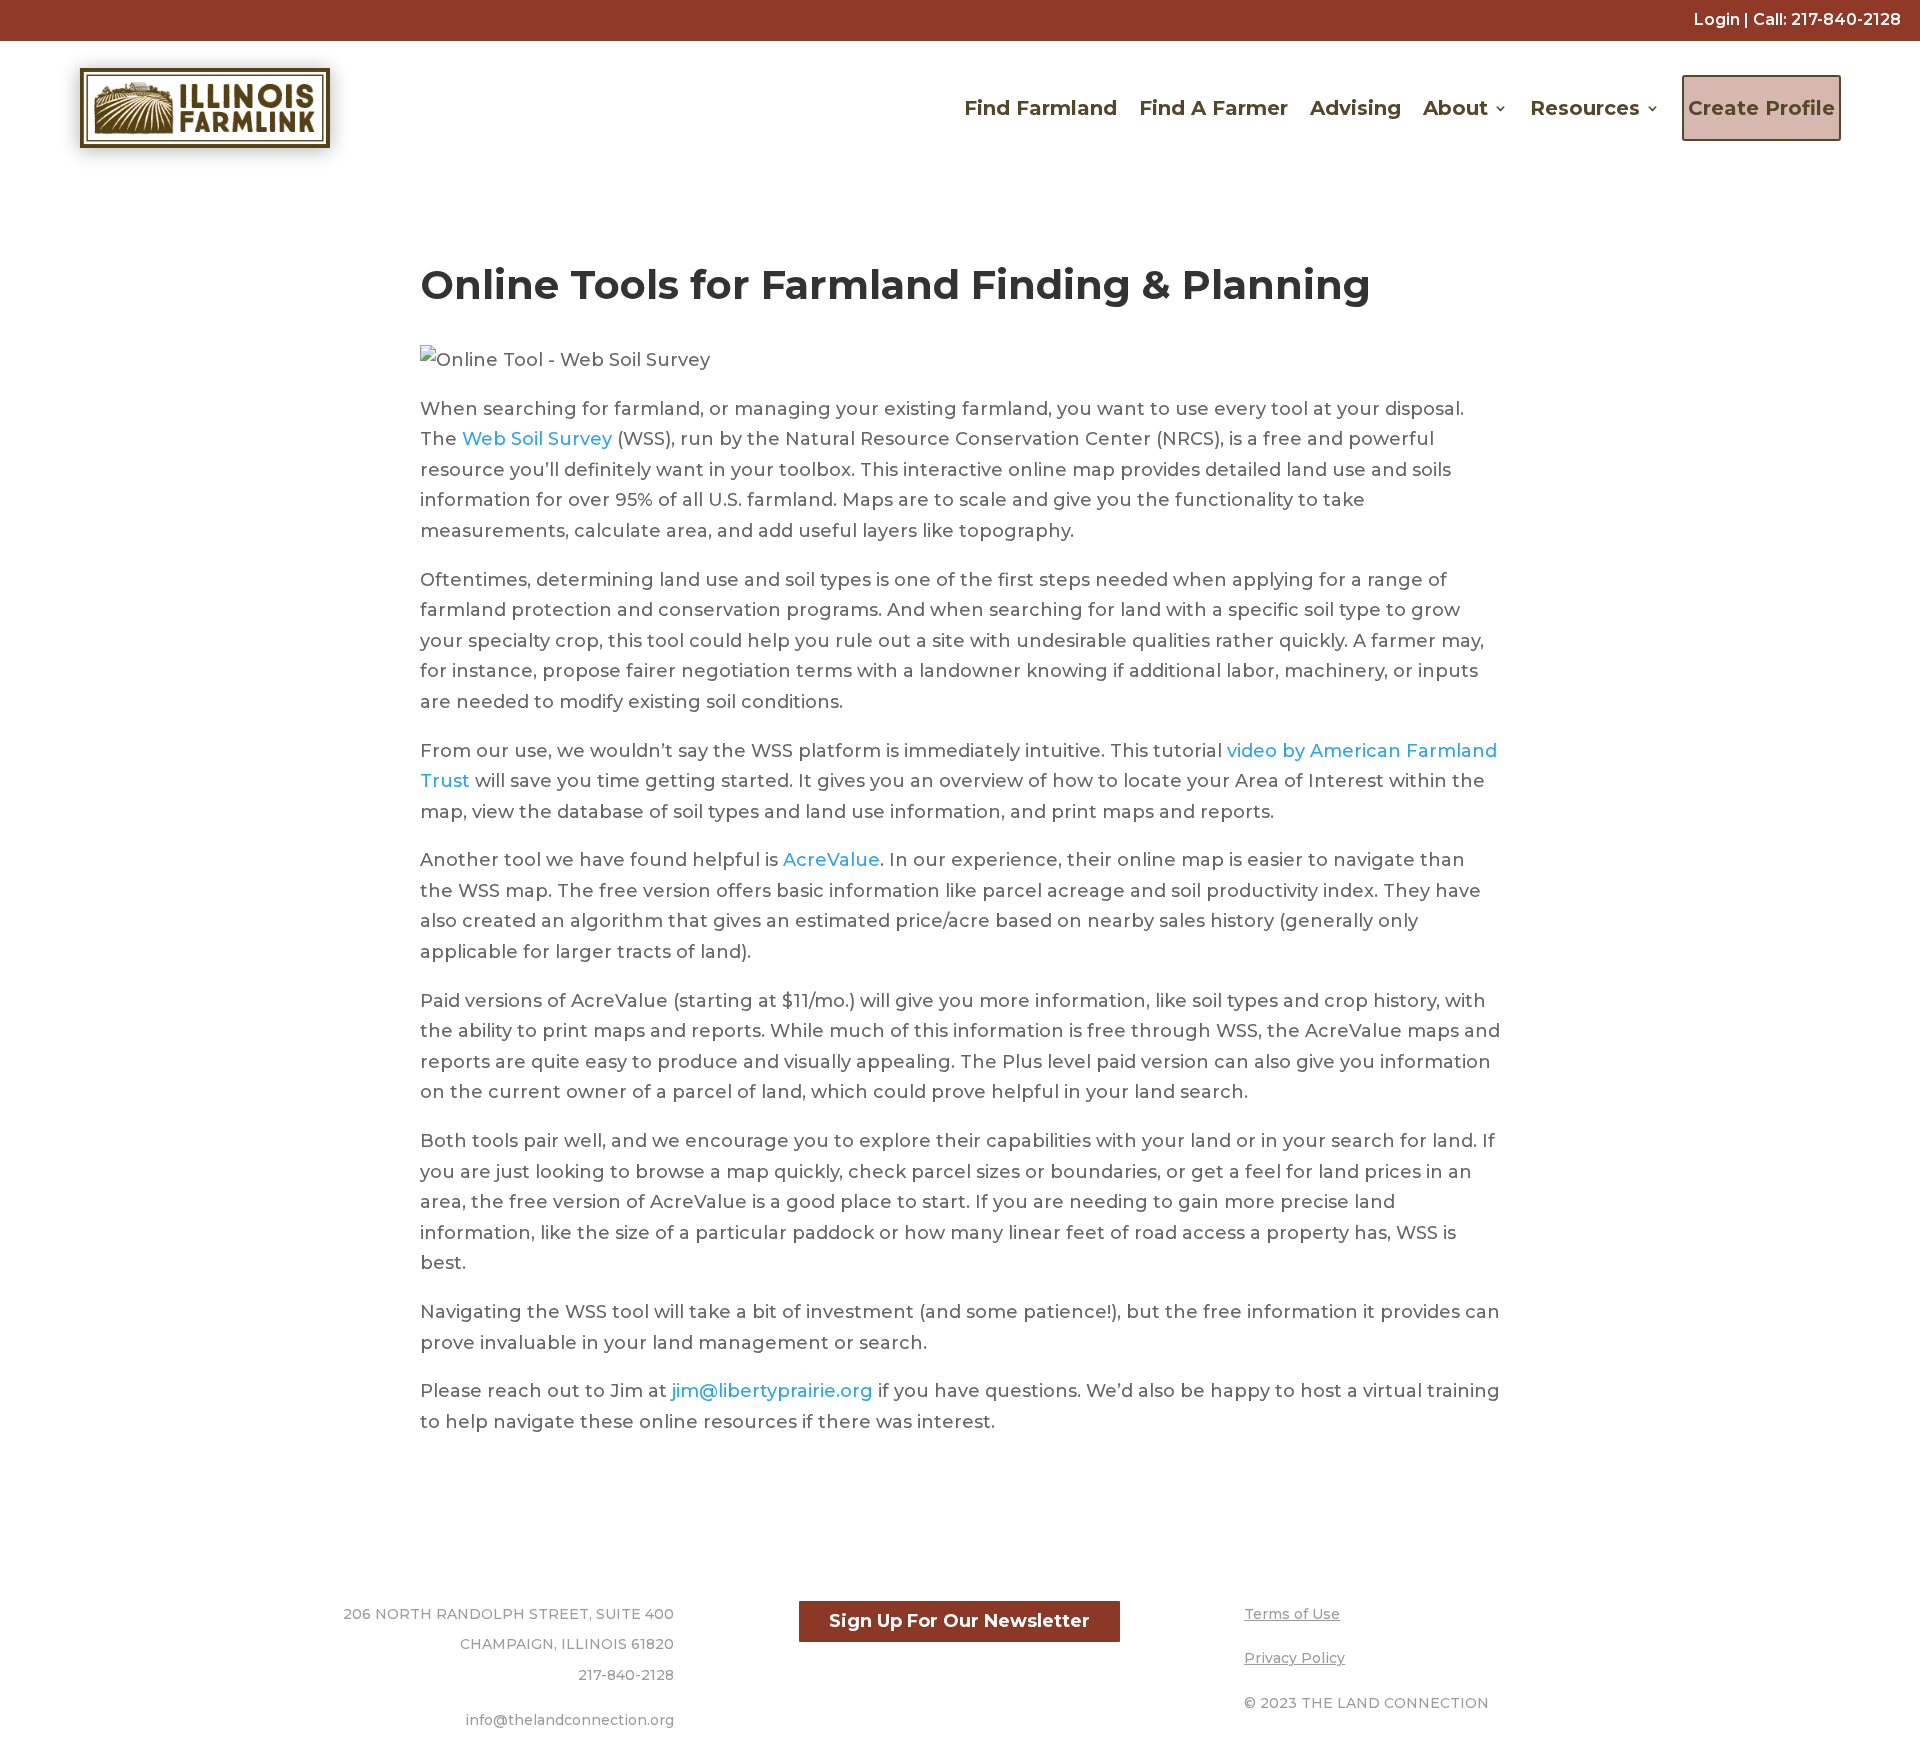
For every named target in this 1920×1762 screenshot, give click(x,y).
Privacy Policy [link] (1294, 1658)
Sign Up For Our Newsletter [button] (959, 1621)
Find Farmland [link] (1040, 108)
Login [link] (1717, 19)
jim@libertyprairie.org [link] (772, 1391)
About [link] (1455, 108)
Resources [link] (1585, 108)
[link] (1846, 19)
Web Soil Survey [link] (537, 439)
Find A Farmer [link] (1213, 108)
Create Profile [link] (1761, 108)
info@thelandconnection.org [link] (569, 1720)
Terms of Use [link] (1292, 1614)
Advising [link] (1355, 108)
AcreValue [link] (831, 860)
